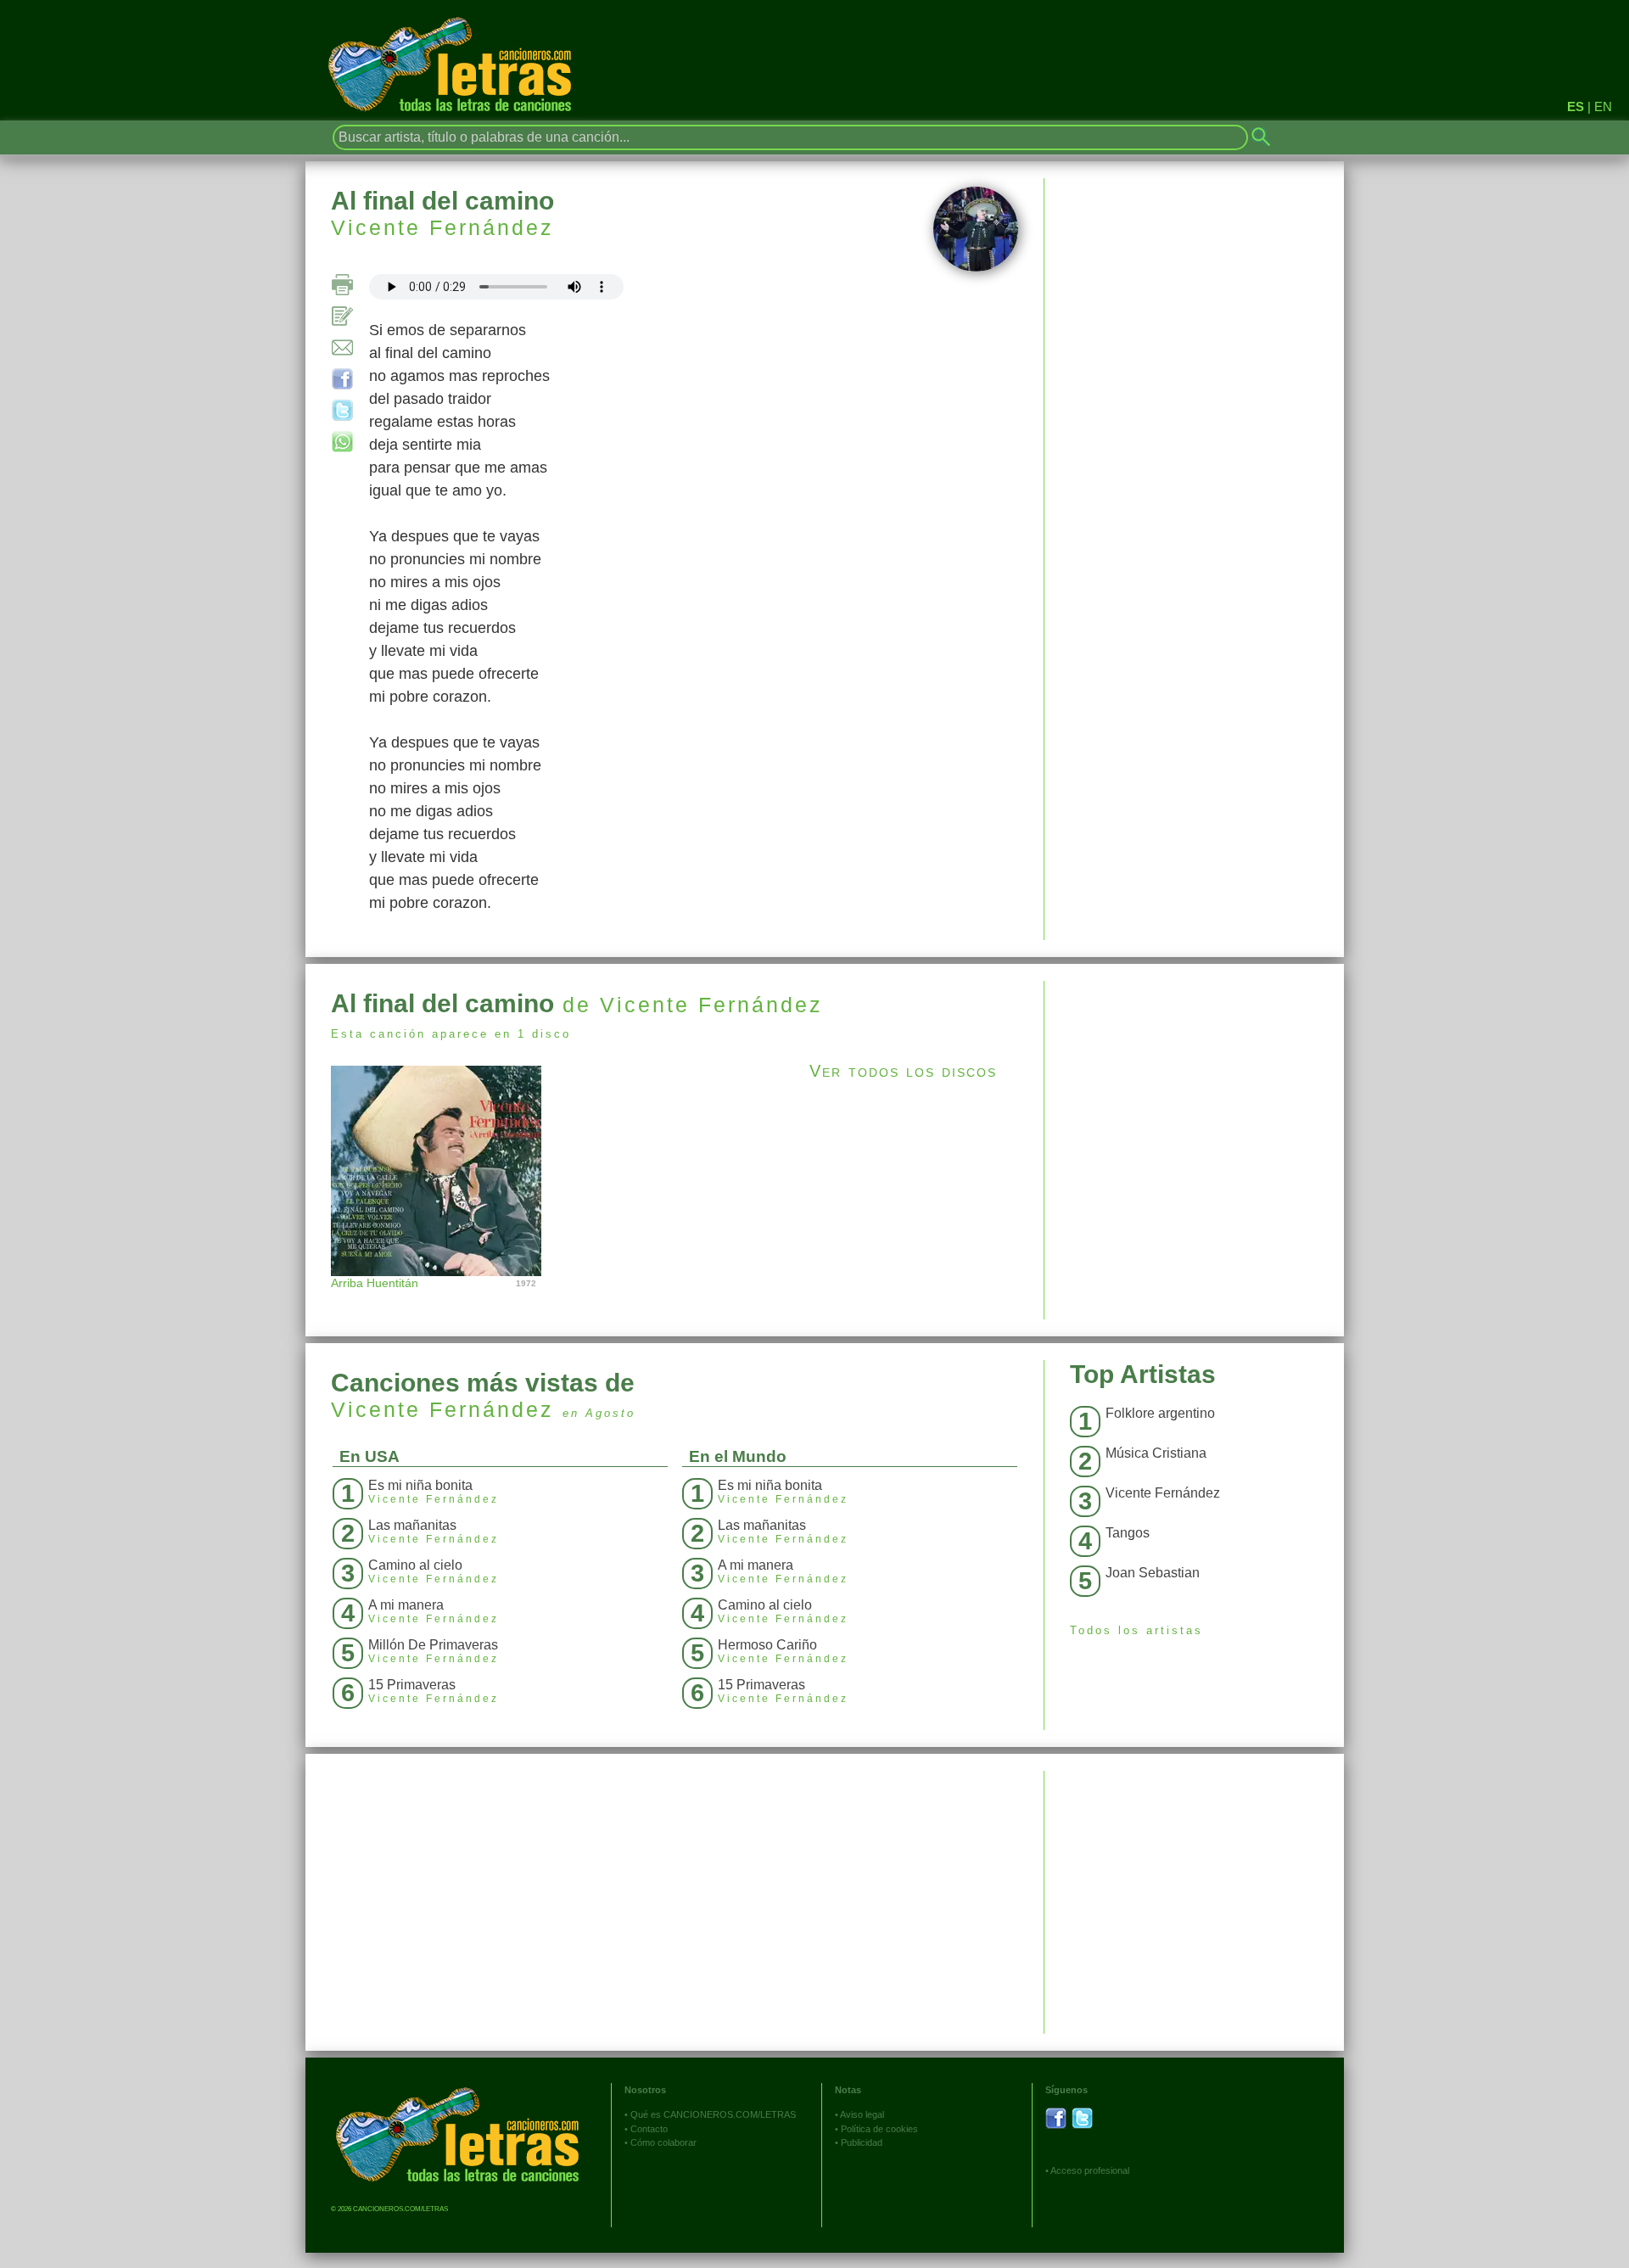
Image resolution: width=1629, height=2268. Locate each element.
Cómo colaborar (663, 2142)
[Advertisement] (1194, 1100)
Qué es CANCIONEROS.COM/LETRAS (713, 2114)
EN (1603, 106)
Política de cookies (879, 2129)
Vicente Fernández (442, 227)
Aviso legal (862, 2114)
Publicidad (862, 2142)
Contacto (649, 2129)
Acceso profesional (1090, 2170)
